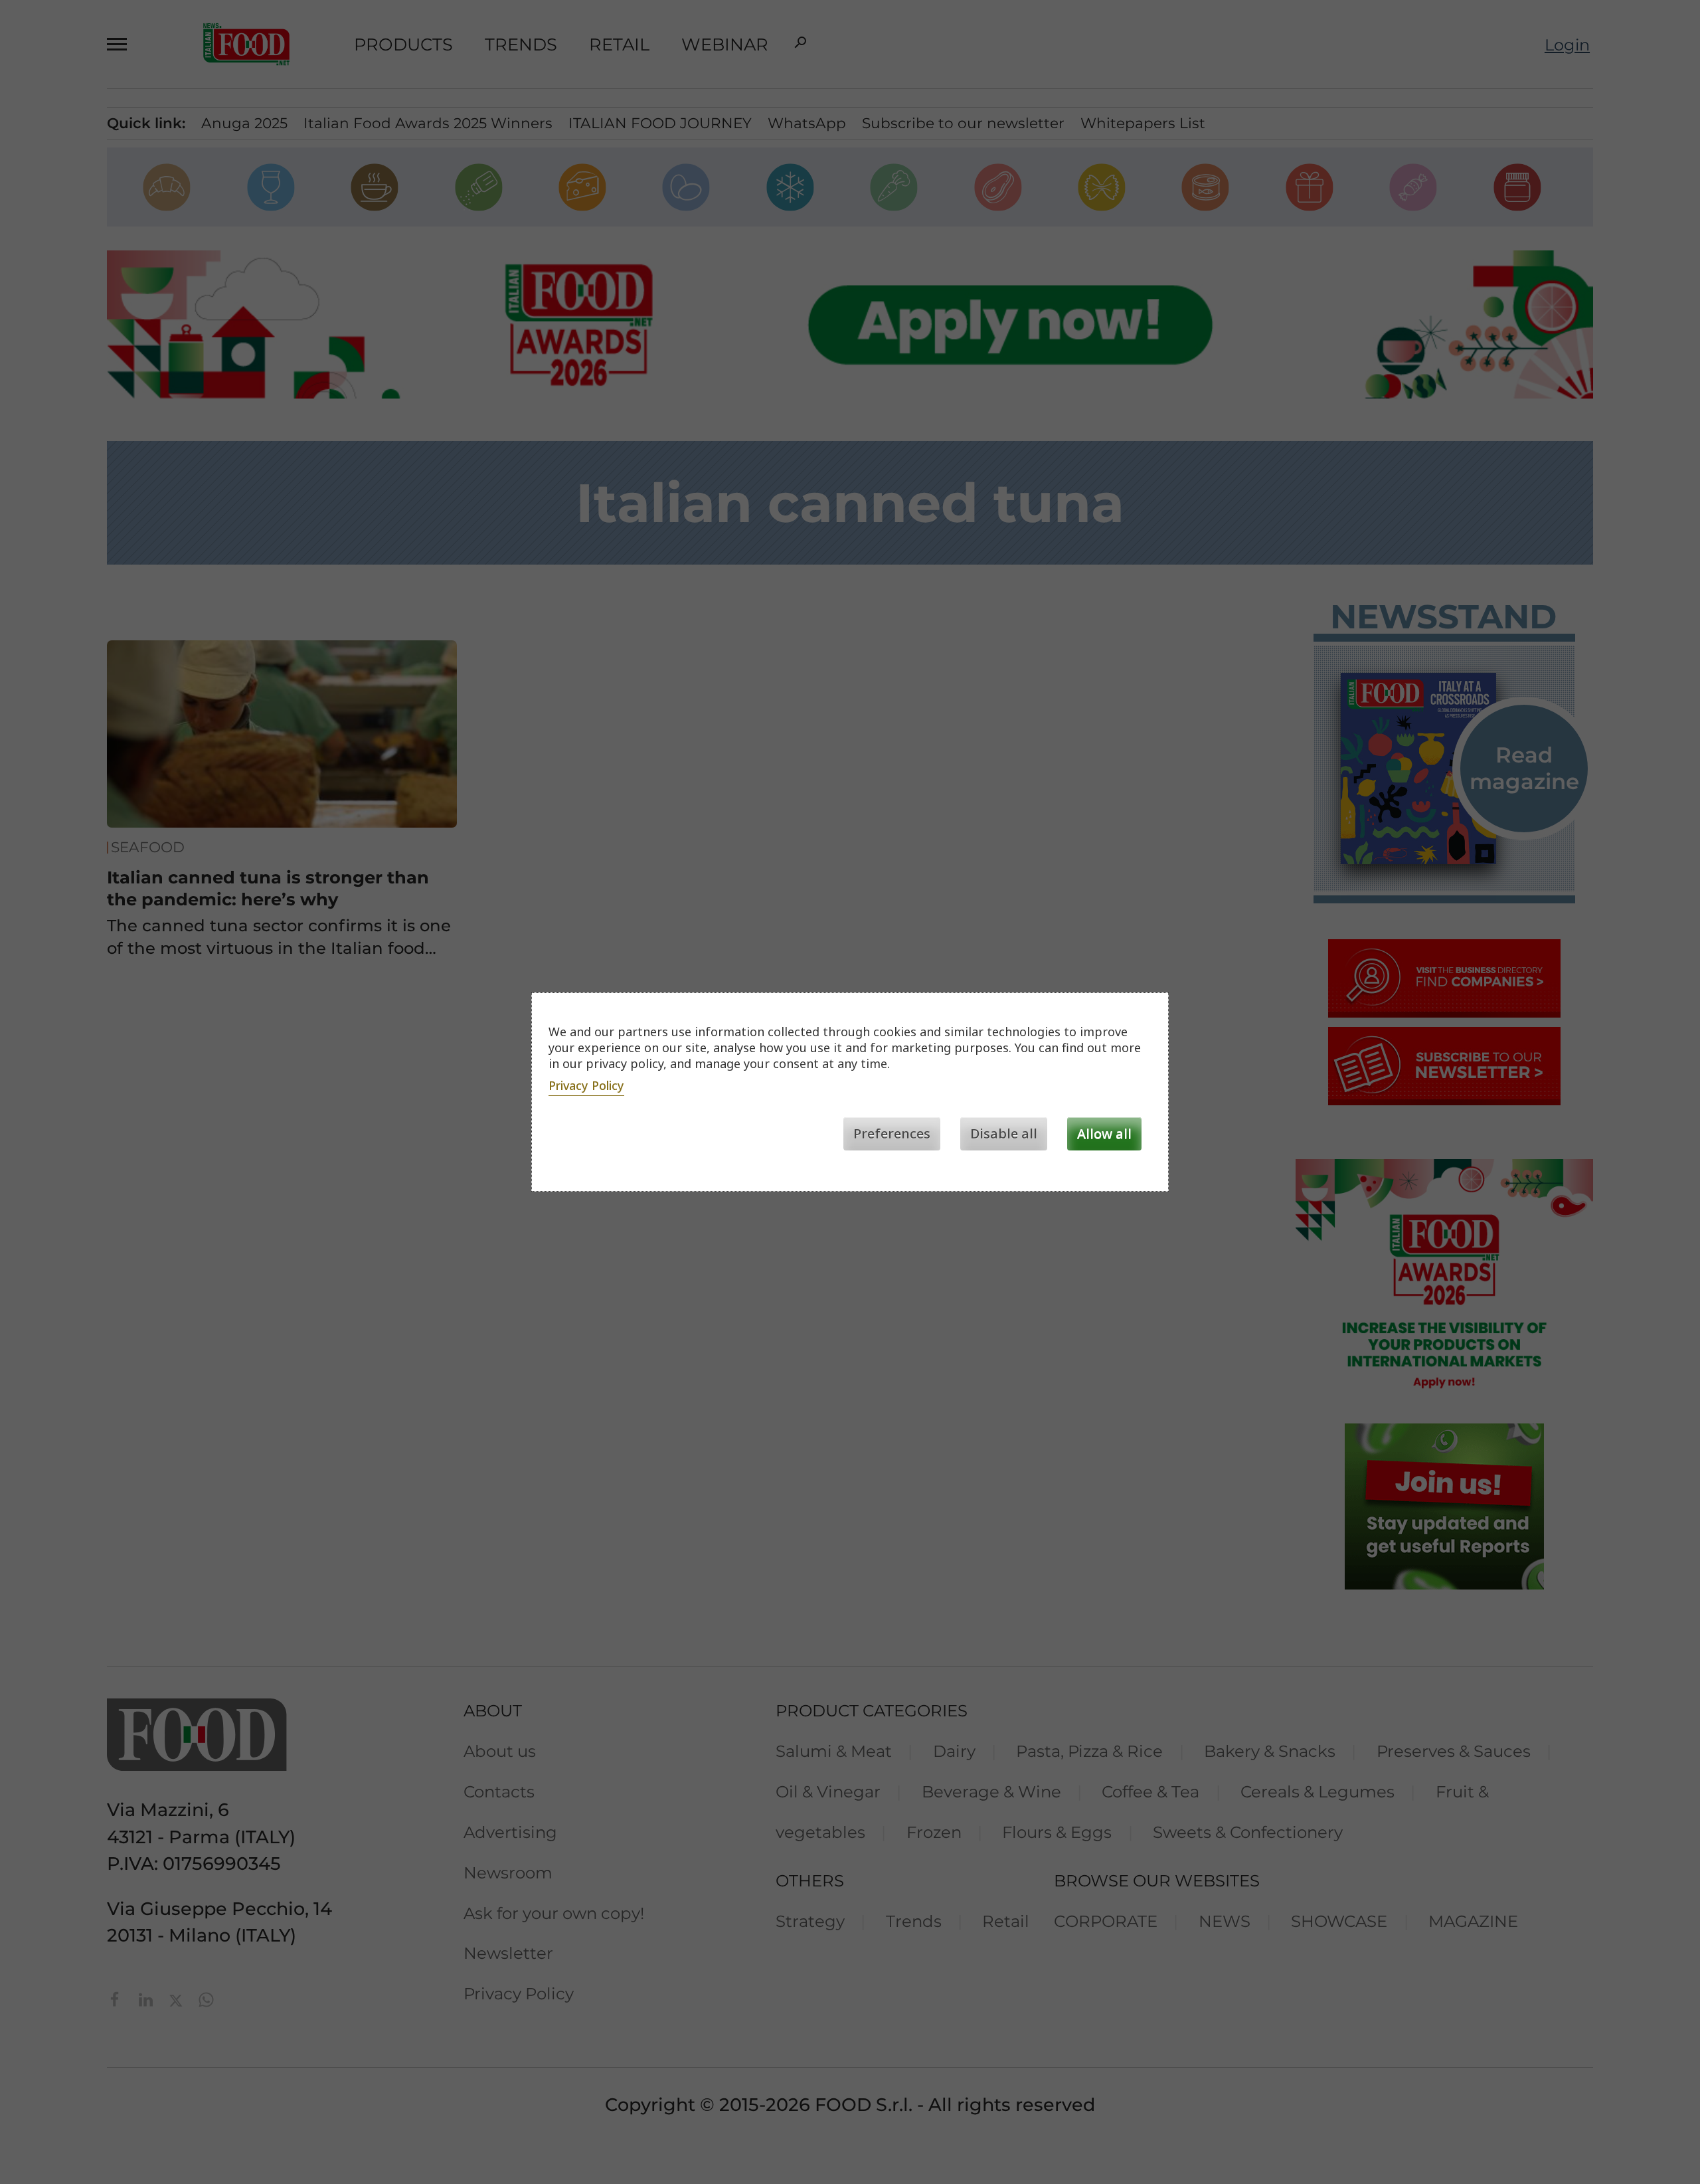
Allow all (1104, 1134)
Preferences (892, 1134)
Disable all (1004, 1134)
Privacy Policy (586, 1085)
